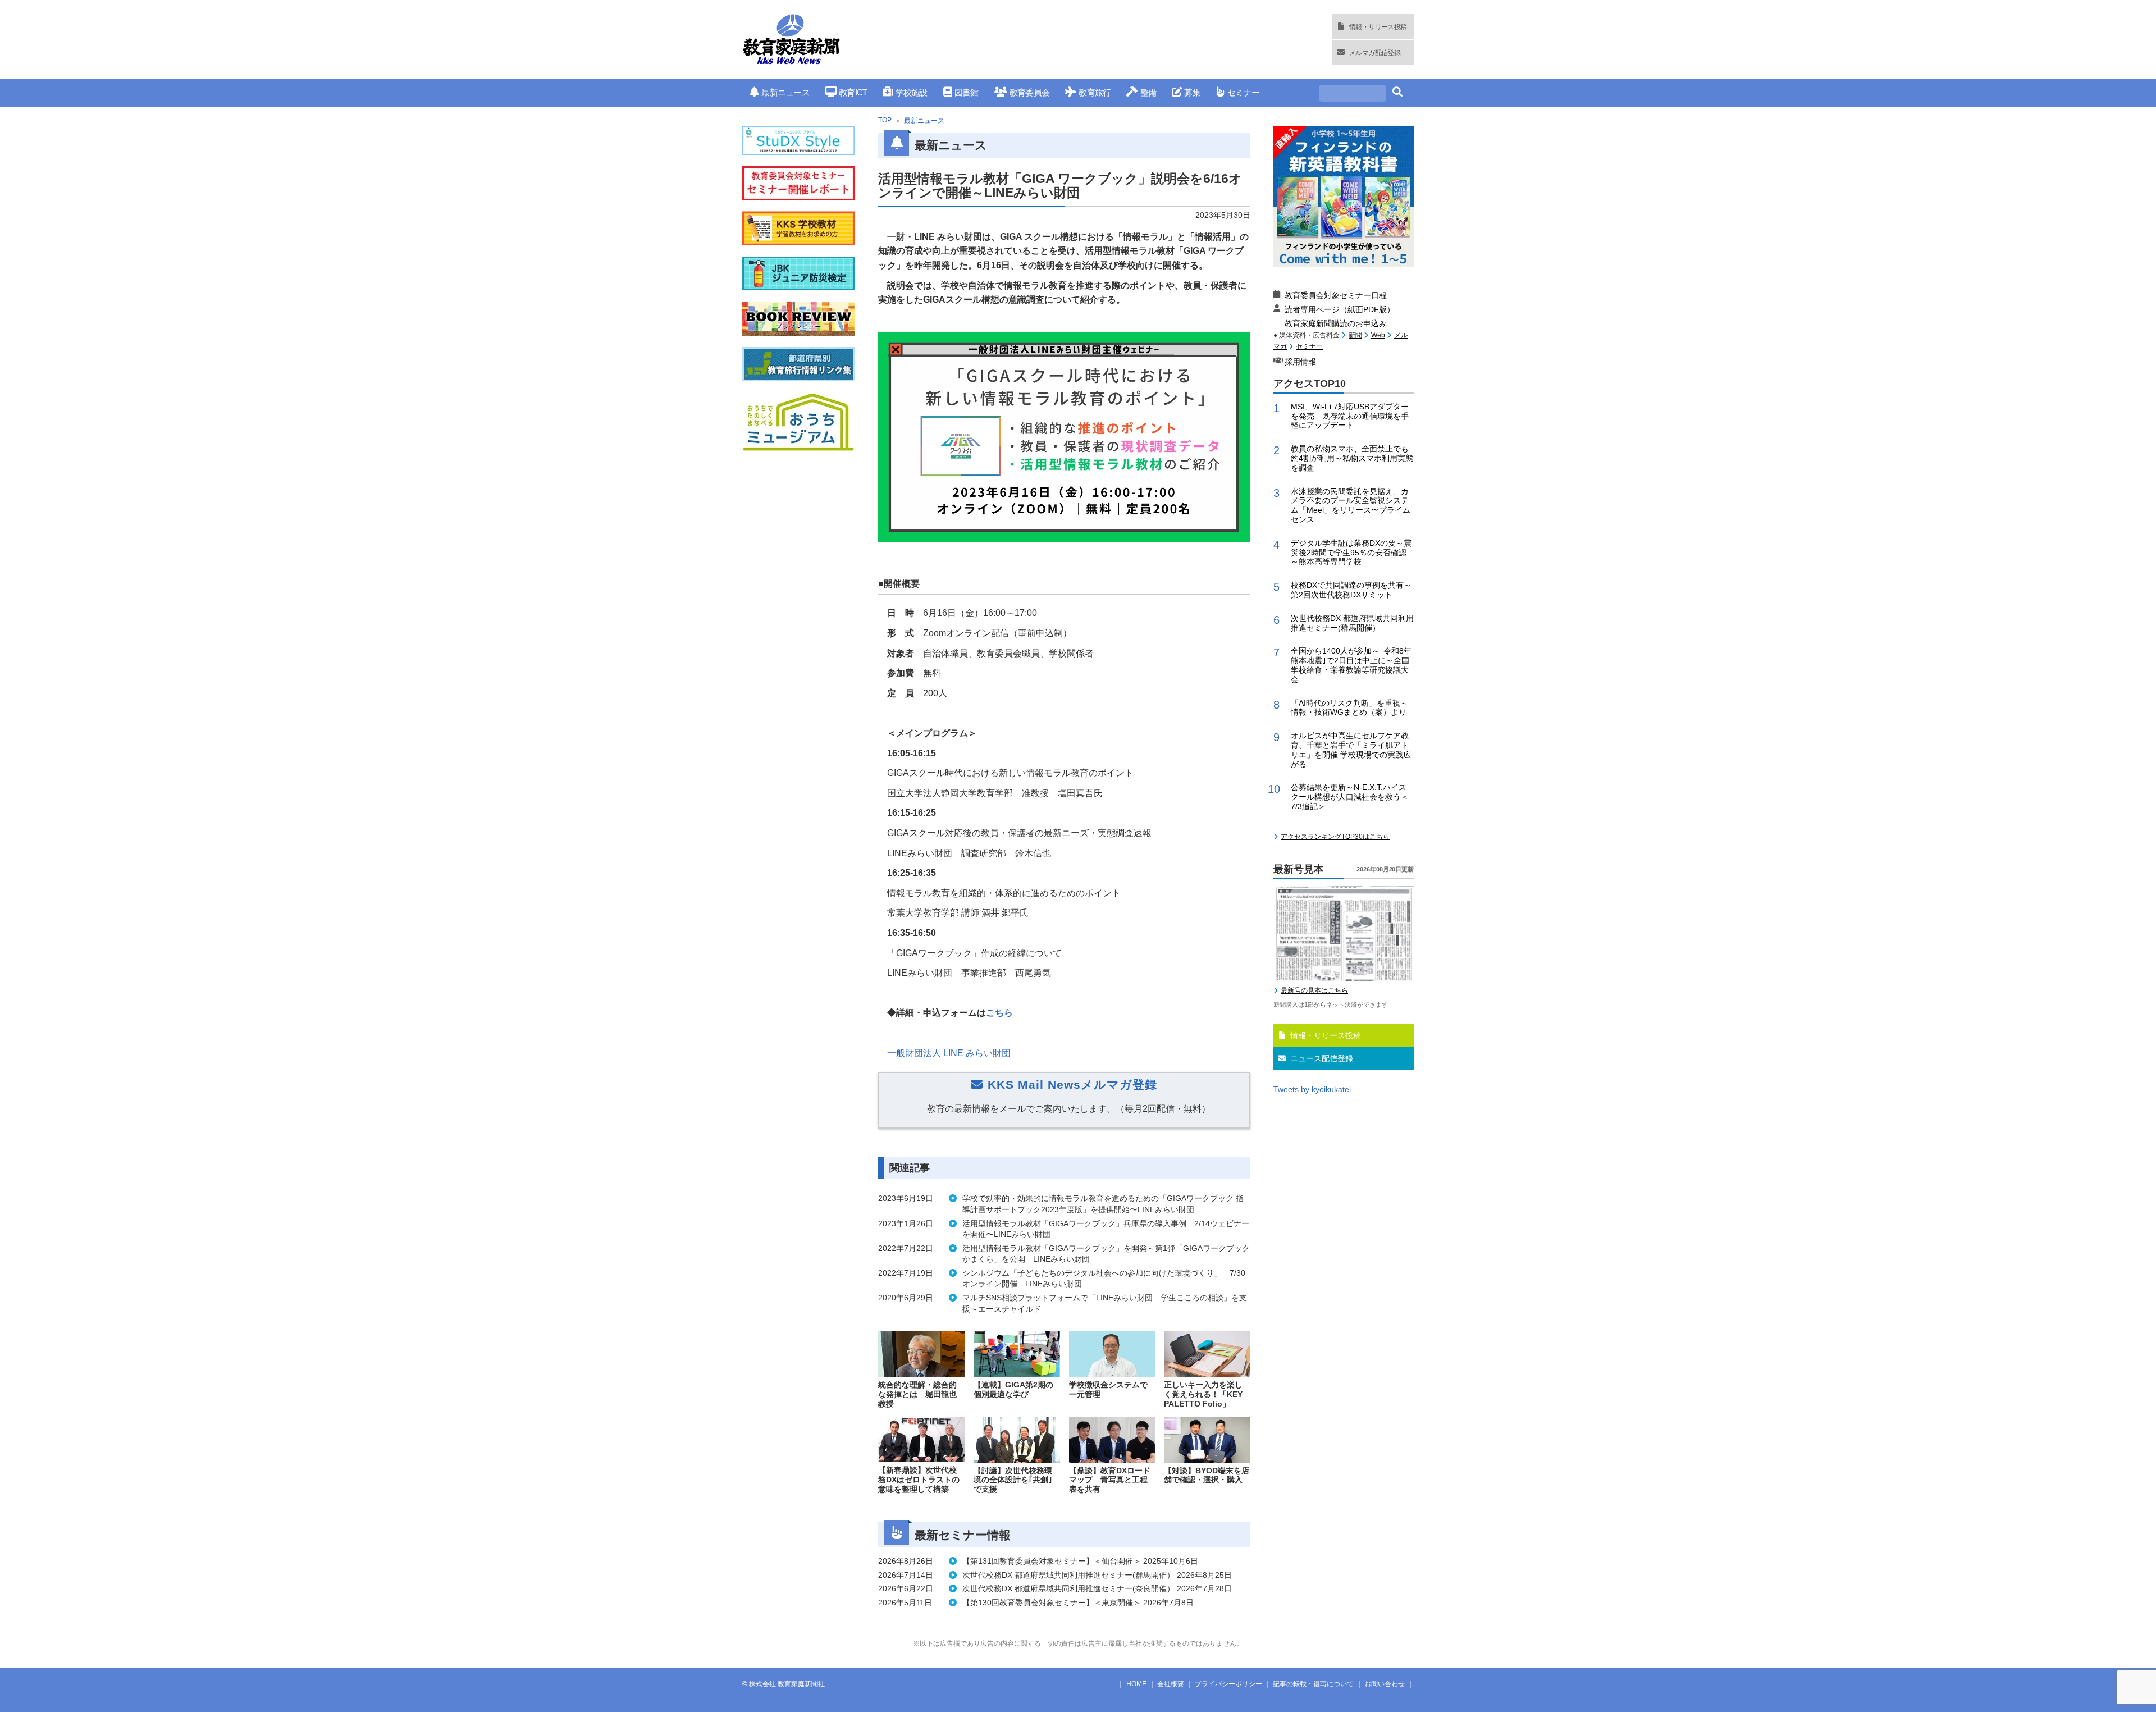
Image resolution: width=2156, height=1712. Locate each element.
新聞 (1355, 335)
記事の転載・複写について (1313, 1684)
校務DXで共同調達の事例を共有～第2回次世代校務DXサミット (1351, 590)
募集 (1192, 92)
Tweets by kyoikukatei (1312, 1089)
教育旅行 (1095, 92)
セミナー (1243, 92)
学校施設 (911, 92)
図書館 (967, 92)
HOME (1136, 1684)
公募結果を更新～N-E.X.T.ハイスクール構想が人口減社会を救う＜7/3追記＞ (1350, 797)
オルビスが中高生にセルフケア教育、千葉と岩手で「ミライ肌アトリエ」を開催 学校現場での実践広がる (1351, 750)
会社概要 (1171, 1684)
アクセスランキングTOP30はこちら (1335, 837)
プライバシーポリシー (1228, 1684)
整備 (1148, 92)
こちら (999, 1013)
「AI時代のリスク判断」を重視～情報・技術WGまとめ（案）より (1349, 708)
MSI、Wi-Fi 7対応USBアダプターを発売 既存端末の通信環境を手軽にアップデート (1350, 416)
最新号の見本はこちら (1314, 990)
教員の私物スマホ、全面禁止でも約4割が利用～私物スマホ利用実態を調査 (1352, 458)
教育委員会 (1029, 92)
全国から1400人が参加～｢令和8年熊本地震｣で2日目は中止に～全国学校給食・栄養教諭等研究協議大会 (1351, 665)
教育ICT (853, 92)
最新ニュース (785, 92)
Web (1378, 335)
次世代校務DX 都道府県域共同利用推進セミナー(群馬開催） (1352, 623)
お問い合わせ (1385, 1684)
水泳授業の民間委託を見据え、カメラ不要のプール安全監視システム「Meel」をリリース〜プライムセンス (1351, 505)
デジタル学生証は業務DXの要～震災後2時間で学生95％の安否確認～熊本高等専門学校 (1351, 553)
